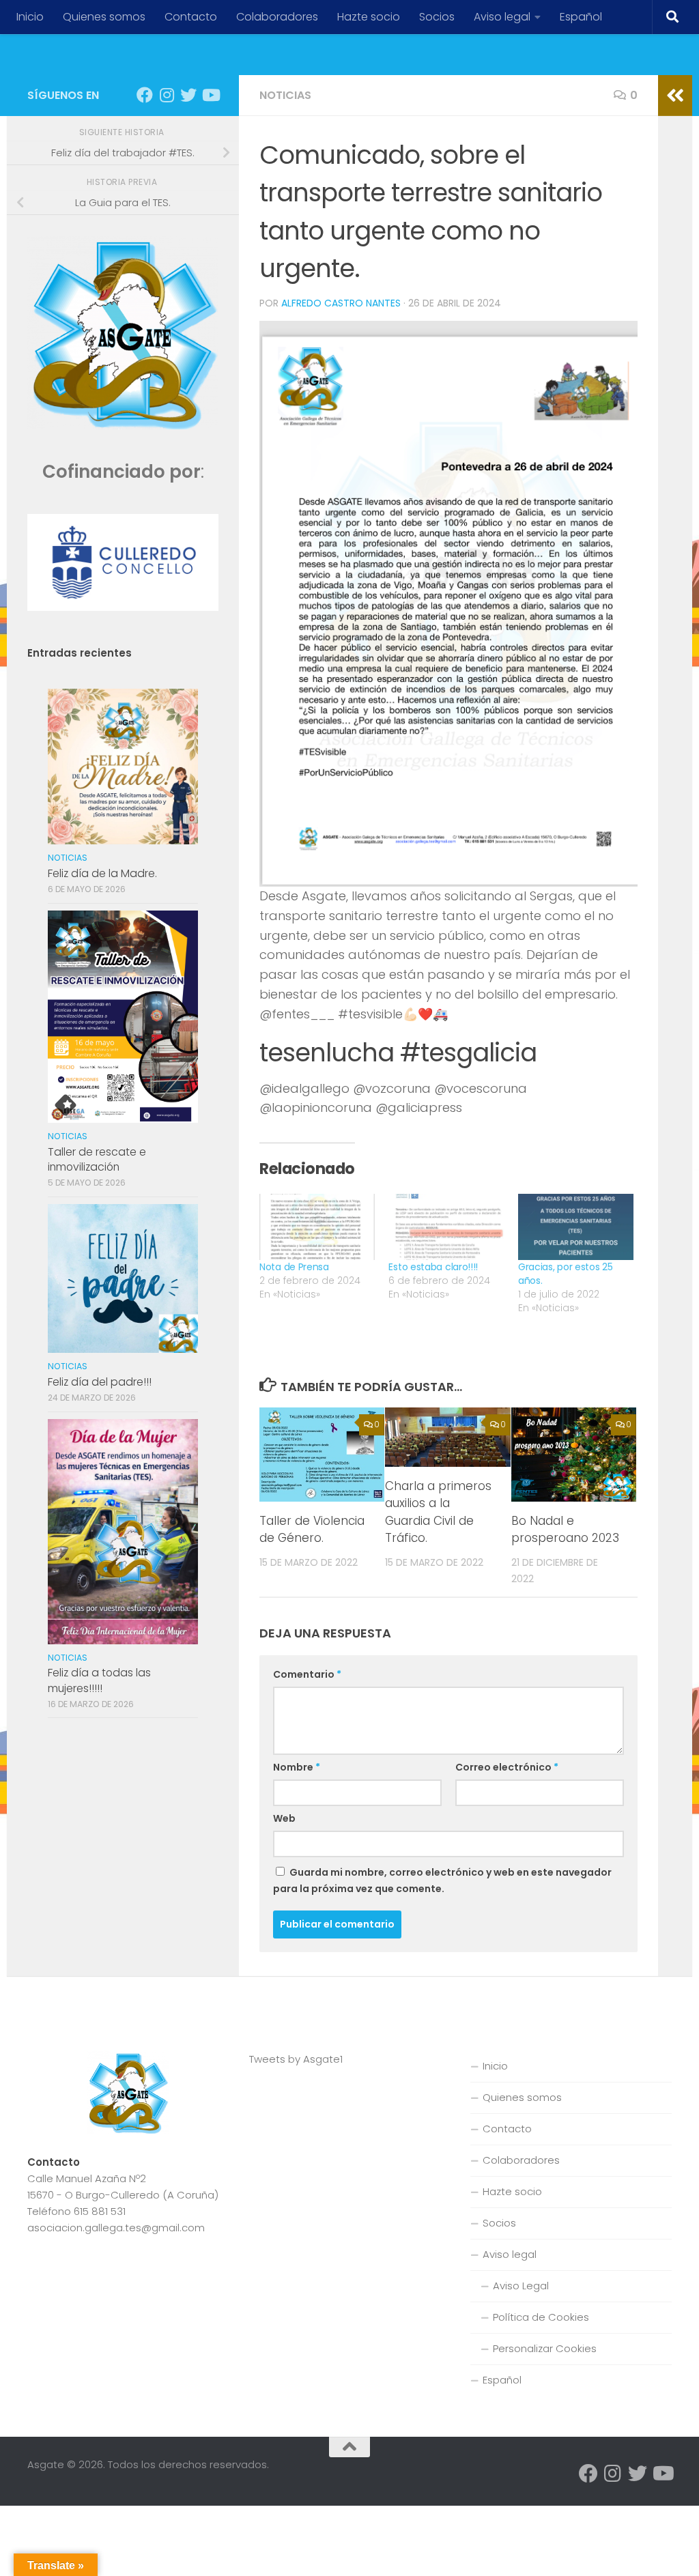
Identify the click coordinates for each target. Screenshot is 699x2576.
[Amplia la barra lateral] (675, 96)
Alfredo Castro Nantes (341, 303)
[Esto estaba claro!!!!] (446, 1227)
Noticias (285, 95)
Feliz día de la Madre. (102, 873)
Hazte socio (369, 17)
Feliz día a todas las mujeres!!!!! (99, 1680)
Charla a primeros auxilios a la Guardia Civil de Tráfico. (438, 1512)
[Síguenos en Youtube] (210, 95)
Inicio (30, 17)
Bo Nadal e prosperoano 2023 (565, 1530)
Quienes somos (104, 17)
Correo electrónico (507, 1767)
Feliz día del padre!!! (100, 1382)
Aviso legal (502, 17)
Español (581, 17)
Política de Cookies (541, 2317)
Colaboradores (277, 17)
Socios (437, 17)
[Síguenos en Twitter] (188, 95)
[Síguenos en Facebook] (145, 95)
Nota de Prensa (294, 1267)
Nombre (297, 1767)
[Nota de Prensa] (317, 1227)
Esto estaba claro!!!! (433, 1267)
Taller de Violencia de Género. (312, 1530)
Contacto (191, 17)
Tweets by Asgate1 (296, 2059)
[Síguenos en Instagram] (167, 95)
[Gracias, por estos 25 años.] (576, 1227)
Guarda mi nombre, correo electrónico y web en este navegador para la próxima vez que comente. (442, 1880)
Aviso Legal (521, 2286)
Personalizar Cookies (545, 2348)
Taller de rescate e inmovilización (97, 1159)
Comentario (307, 1674)
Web (284, 1818)
